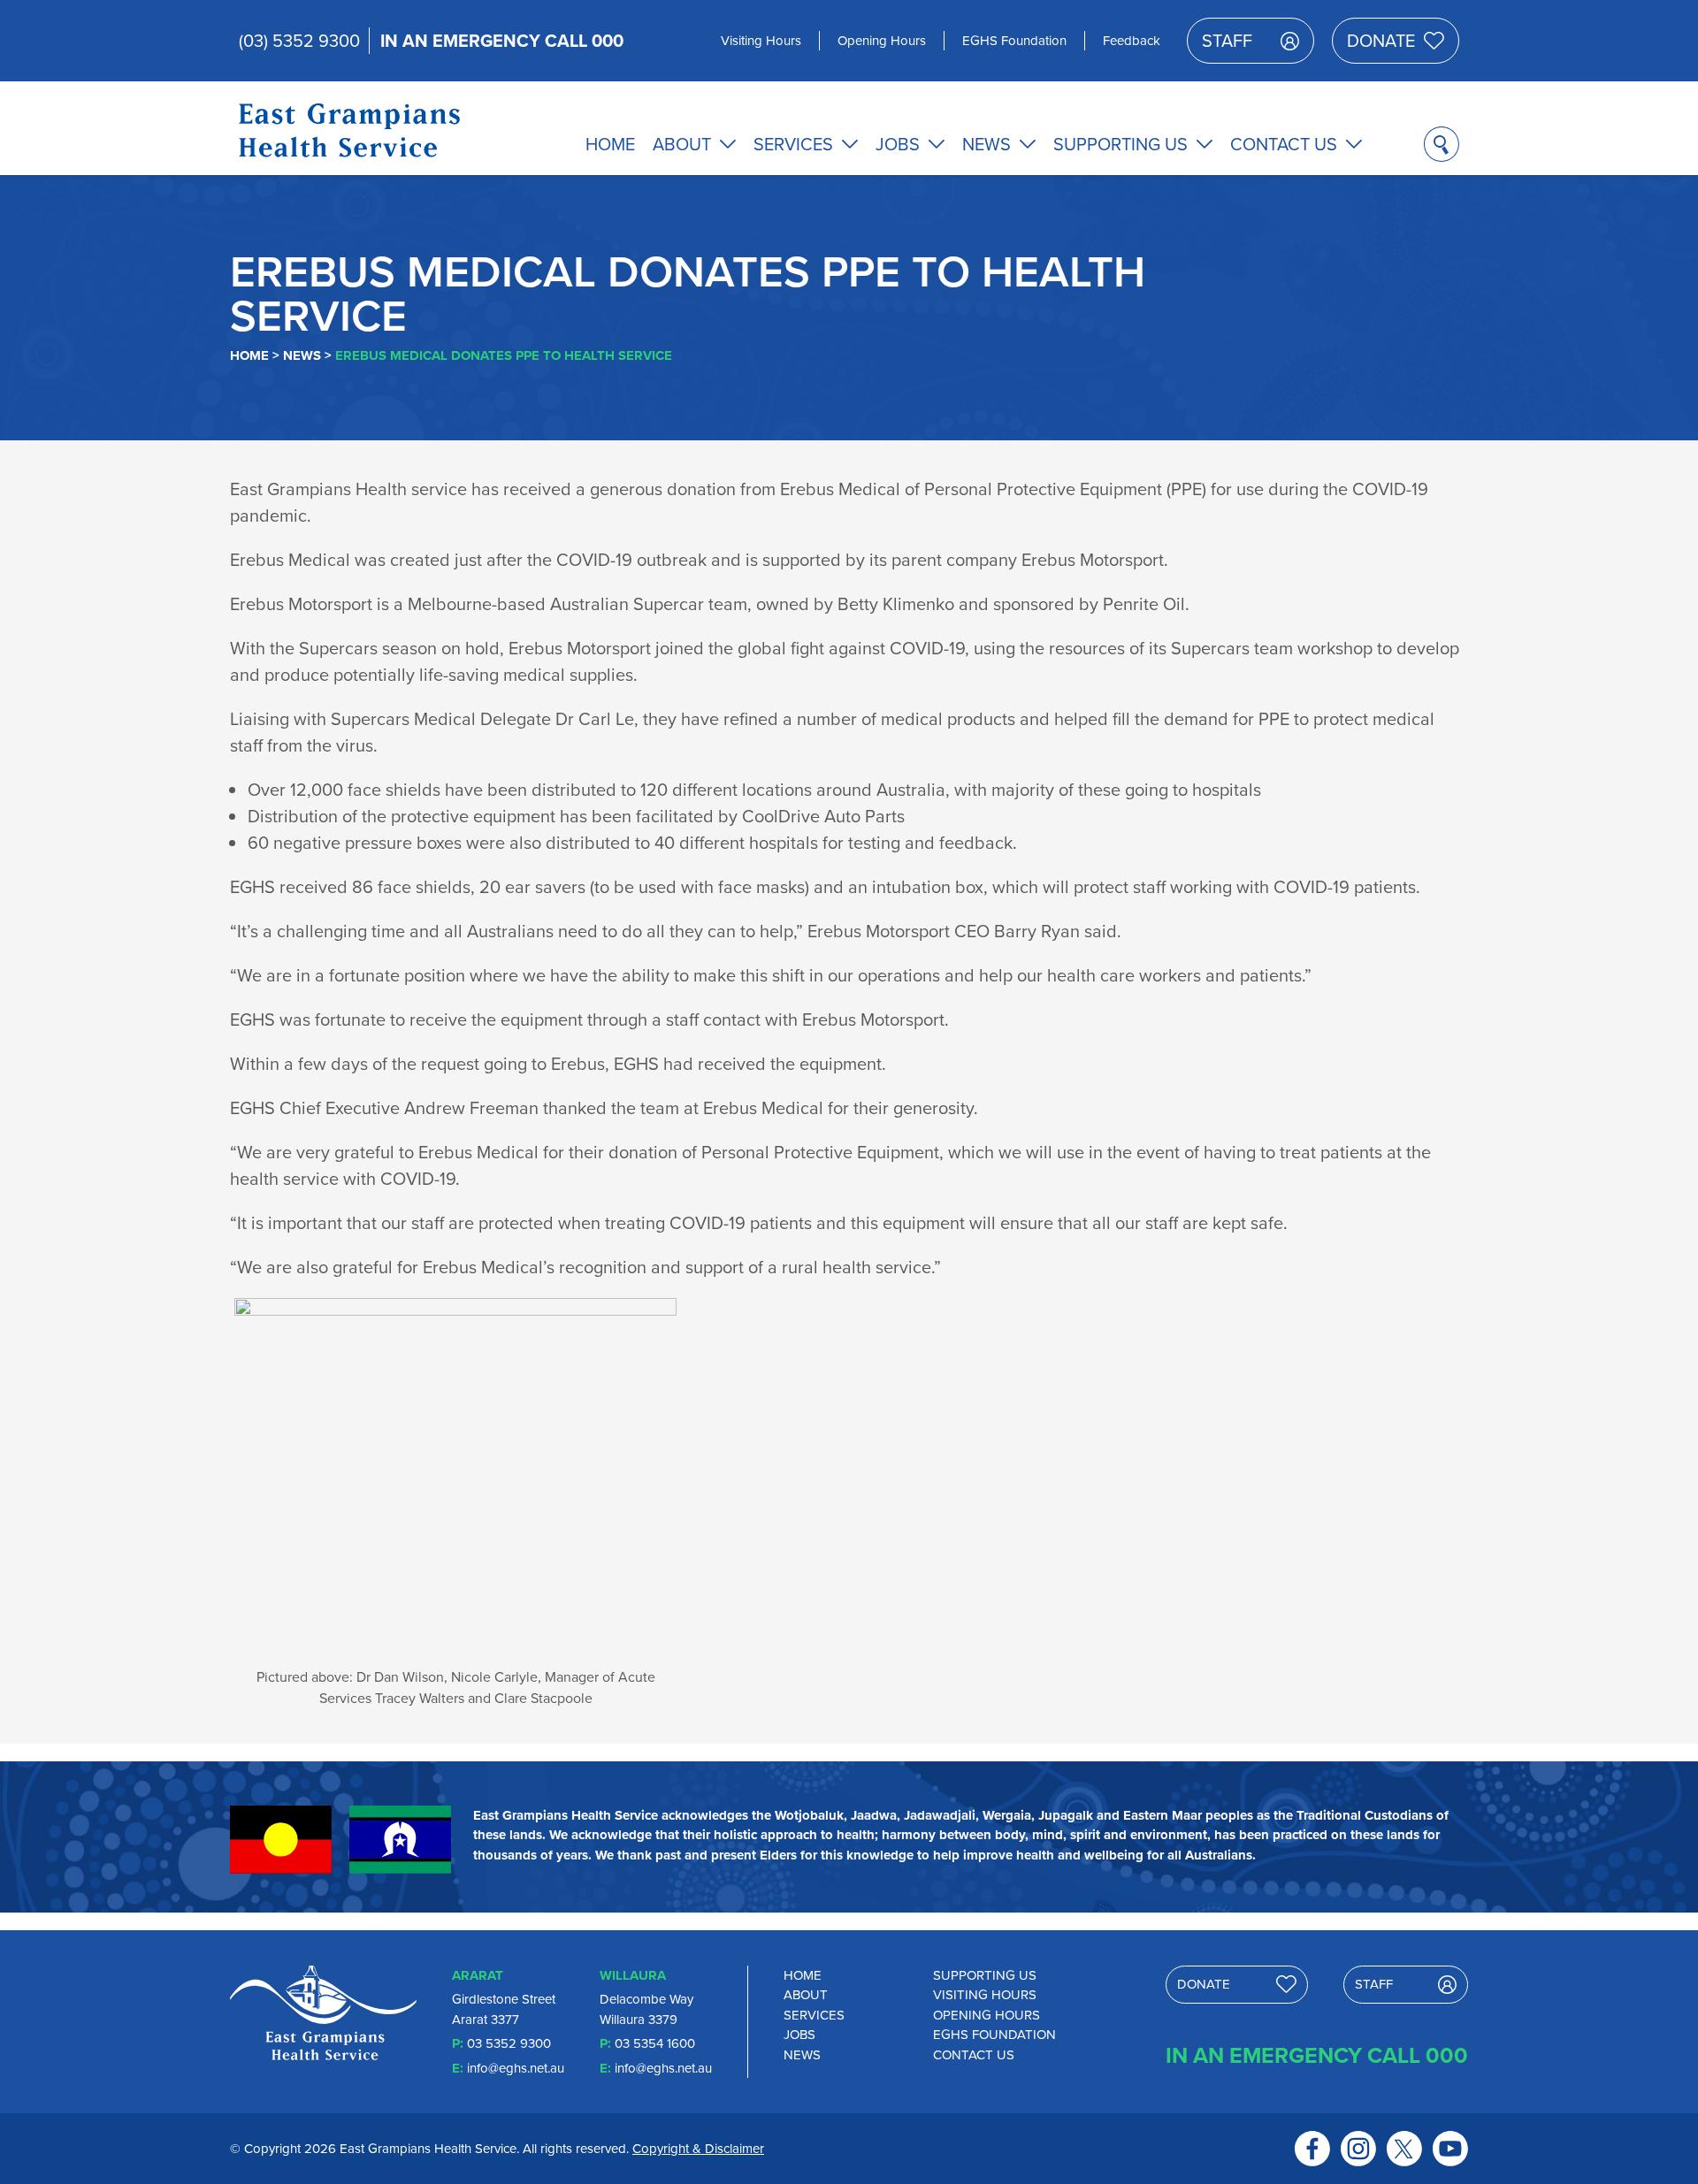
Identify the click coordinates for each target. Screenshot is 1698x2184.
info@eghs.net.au (516, 2068)
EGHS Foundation (1014, 40)
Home (610, 144)
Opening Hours (882, 40)
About (682, 144)
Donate (1381, 40)
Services (793, 144)
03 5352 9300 (509, 2043)
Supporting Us (1121, 144)
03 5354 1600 (655, 2043)
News (987, 144)
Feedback (1132, 40)
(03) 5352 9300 (299, 40)
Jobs (898, 144)
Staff (1227, 40)
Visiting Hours (761, 40)
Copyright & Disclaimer (698, 2148)
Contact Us (1284, 144)
